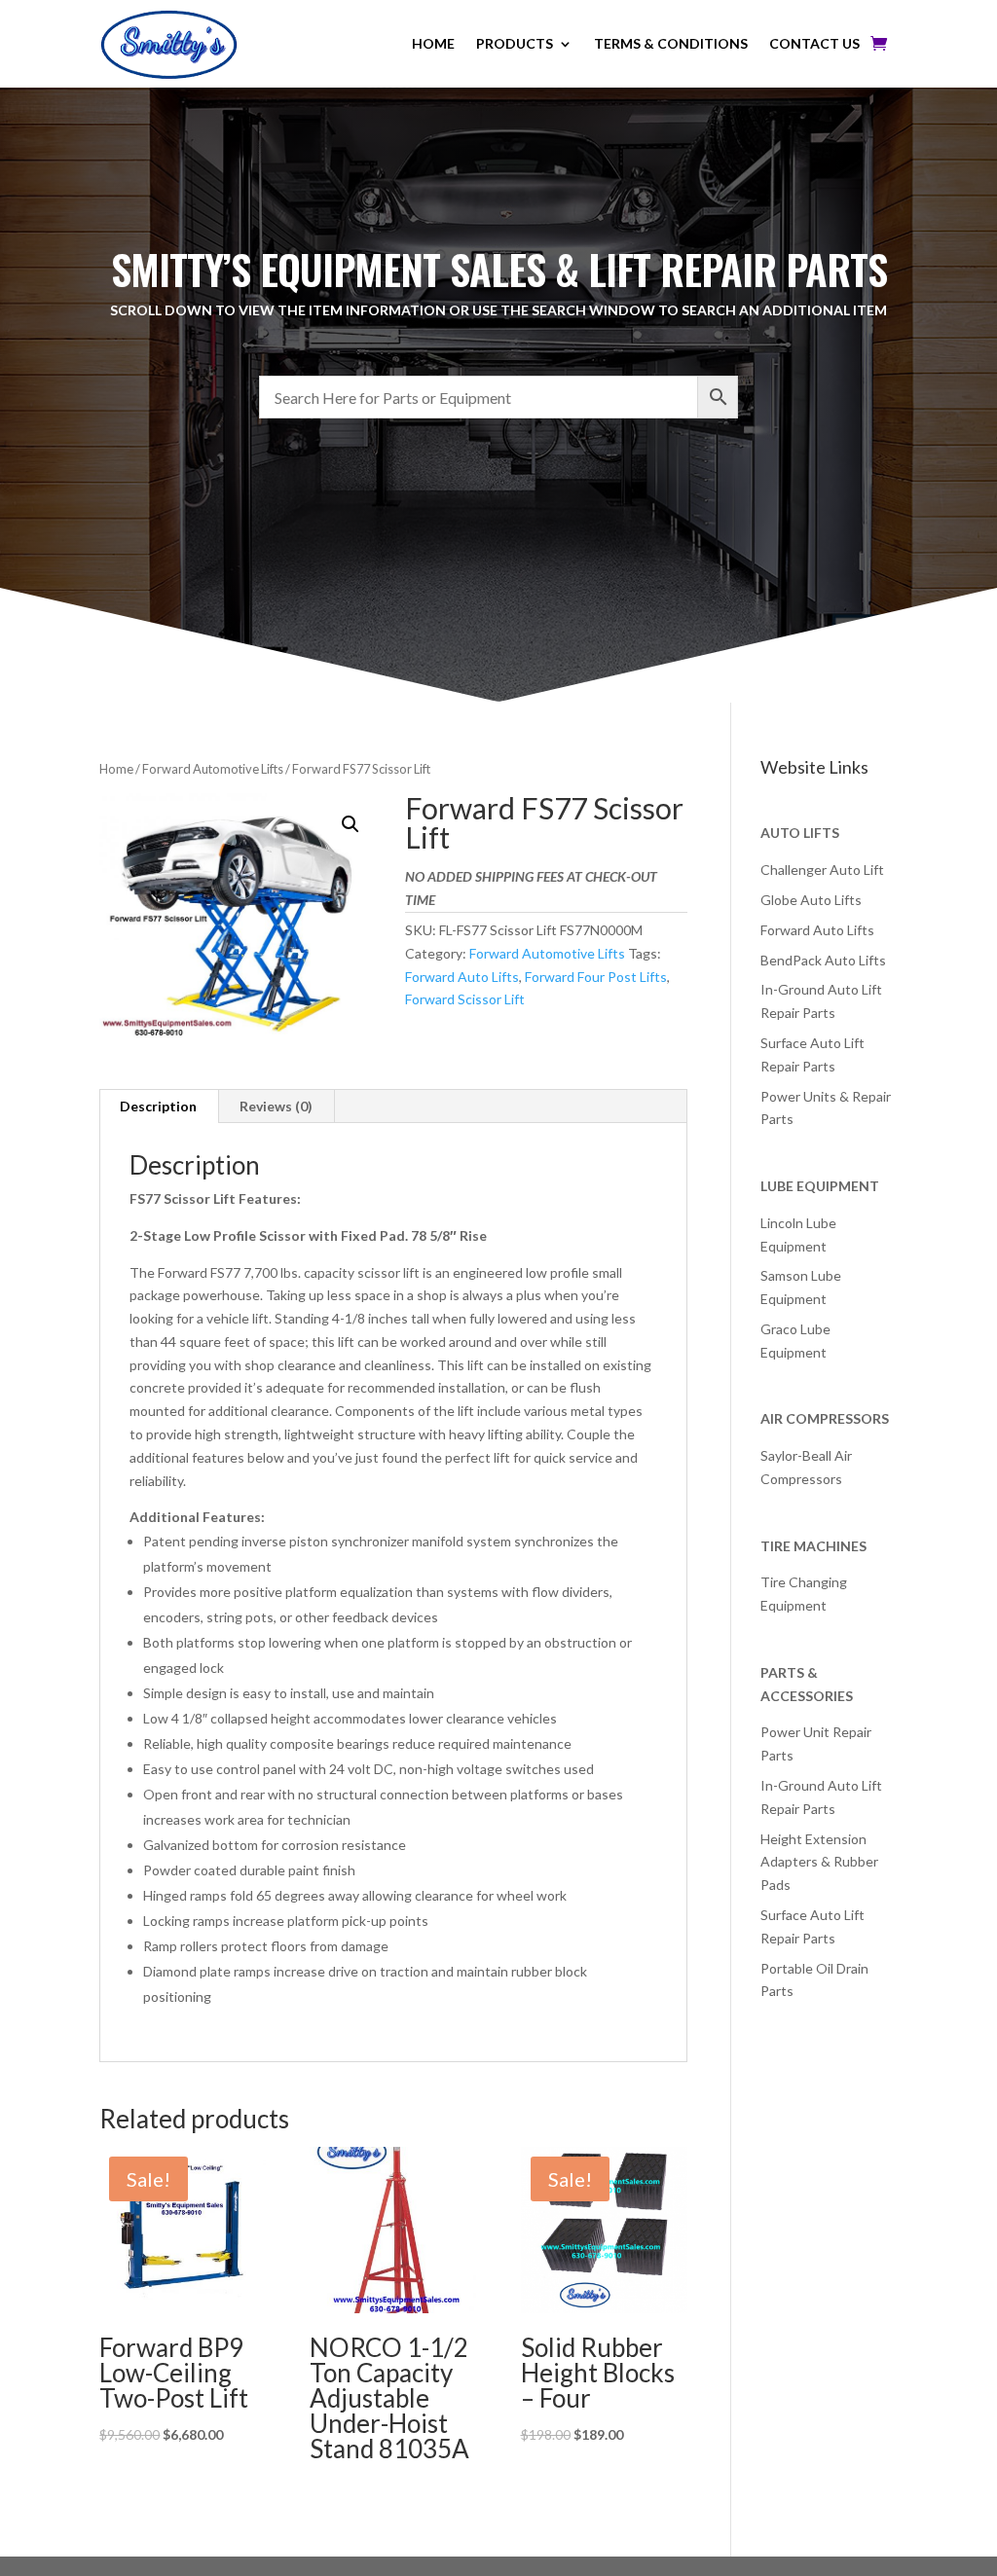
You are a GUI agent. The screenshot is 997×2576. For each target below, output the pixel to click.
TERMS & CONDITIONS (671, 43)
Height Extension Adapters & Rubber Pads (819, 1862)
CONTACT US (814, 43)
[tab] (159, 1107)
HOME (433, 43)
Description (158, 1106)
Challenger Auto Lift (822, 870)
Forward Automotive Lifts (213, 769)
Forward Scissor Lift (465, 999)
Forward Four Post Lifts (596, 977)
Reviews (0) (276, 1106)
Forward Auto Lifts (462, 977)
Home (116, 769)
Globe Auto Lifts (811, 900)
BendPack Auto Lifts (823, 960)
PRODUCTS (515, 43)
